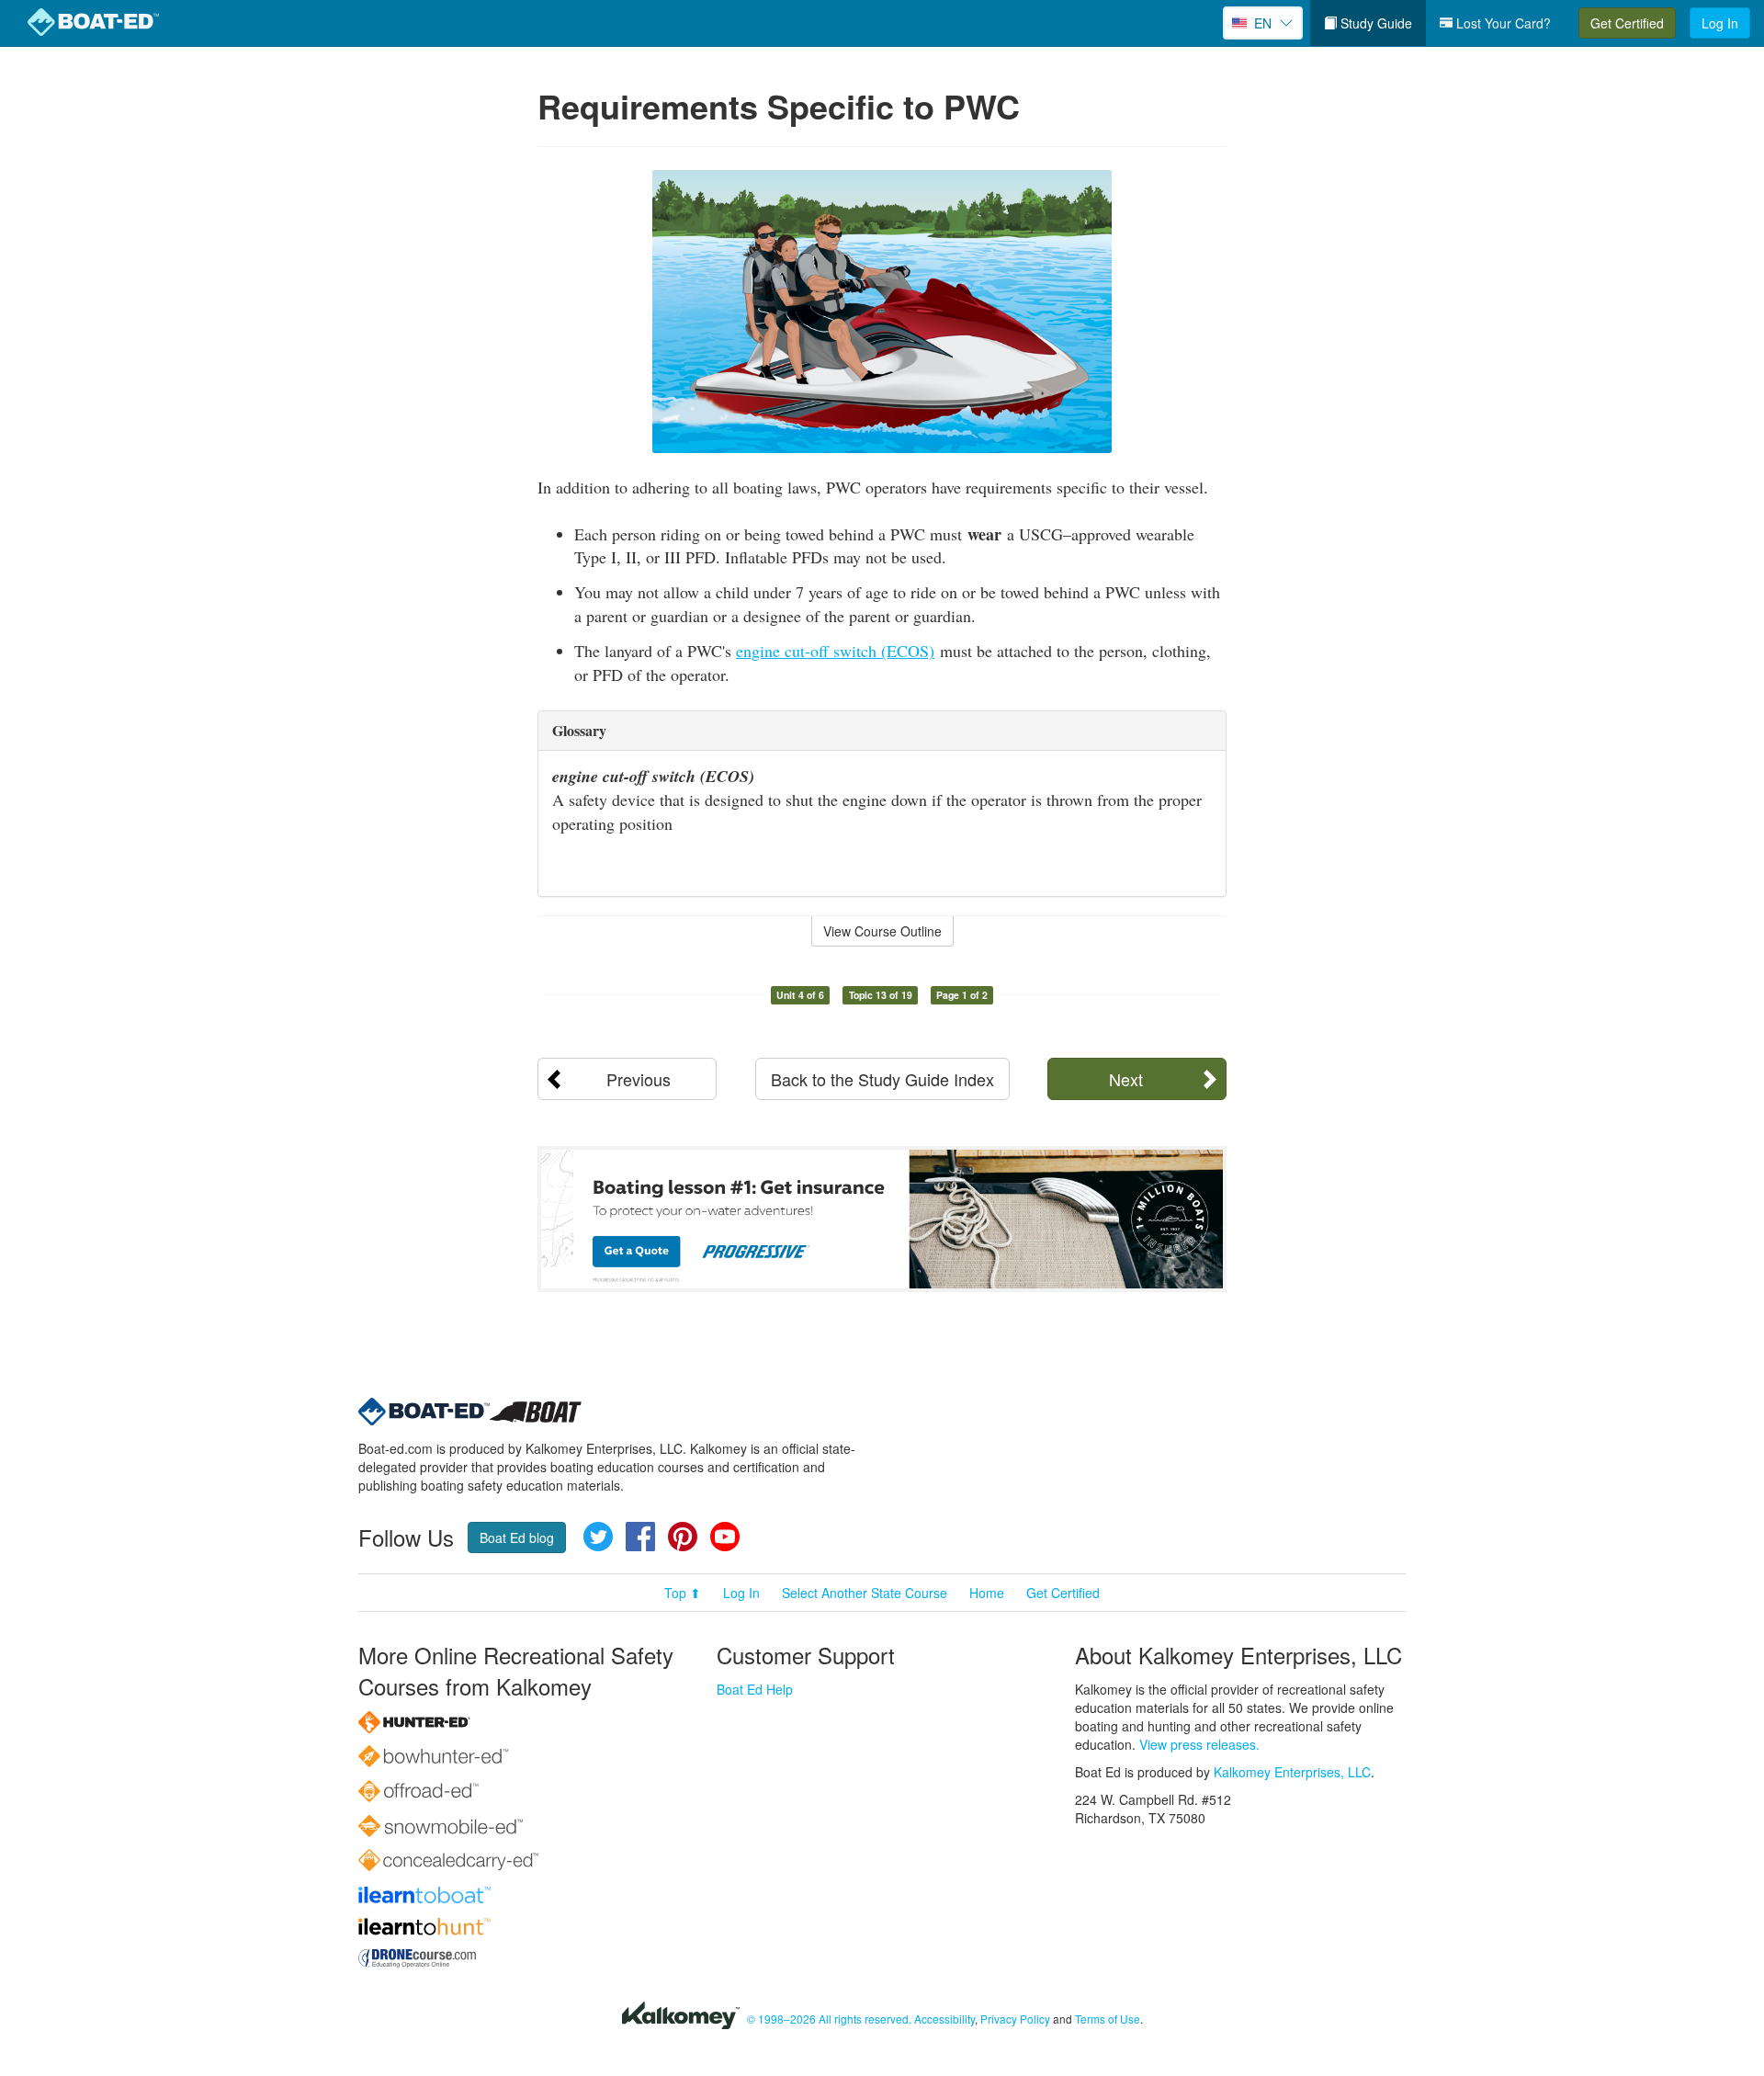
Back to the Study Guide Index (882, 1079)
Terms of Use (1108, 2019)
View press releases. (1199, 1744)
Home (987, 1593)
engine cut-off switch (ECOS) (835, 651)
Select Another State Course (865, 1593)
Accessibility (944, 2019)
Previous (639, 1079)
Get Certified (1627, 23)
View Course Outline (882, 931)
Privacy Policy (1015, 2019)
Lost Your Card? (1502, 23)
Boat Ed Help (755, 1689)
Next (1126, 1079)
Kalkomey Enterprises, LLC (1292, 1772)
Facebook (640, 1537)
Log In (1720, 23)
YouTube (725, 1537)
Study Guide (1374, 23)
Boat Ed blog (517, 1537)
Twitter (598, 1537)
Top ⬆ (683, 1593)
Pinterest (683, 1537)
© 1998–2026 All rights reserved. (829, 2019)
